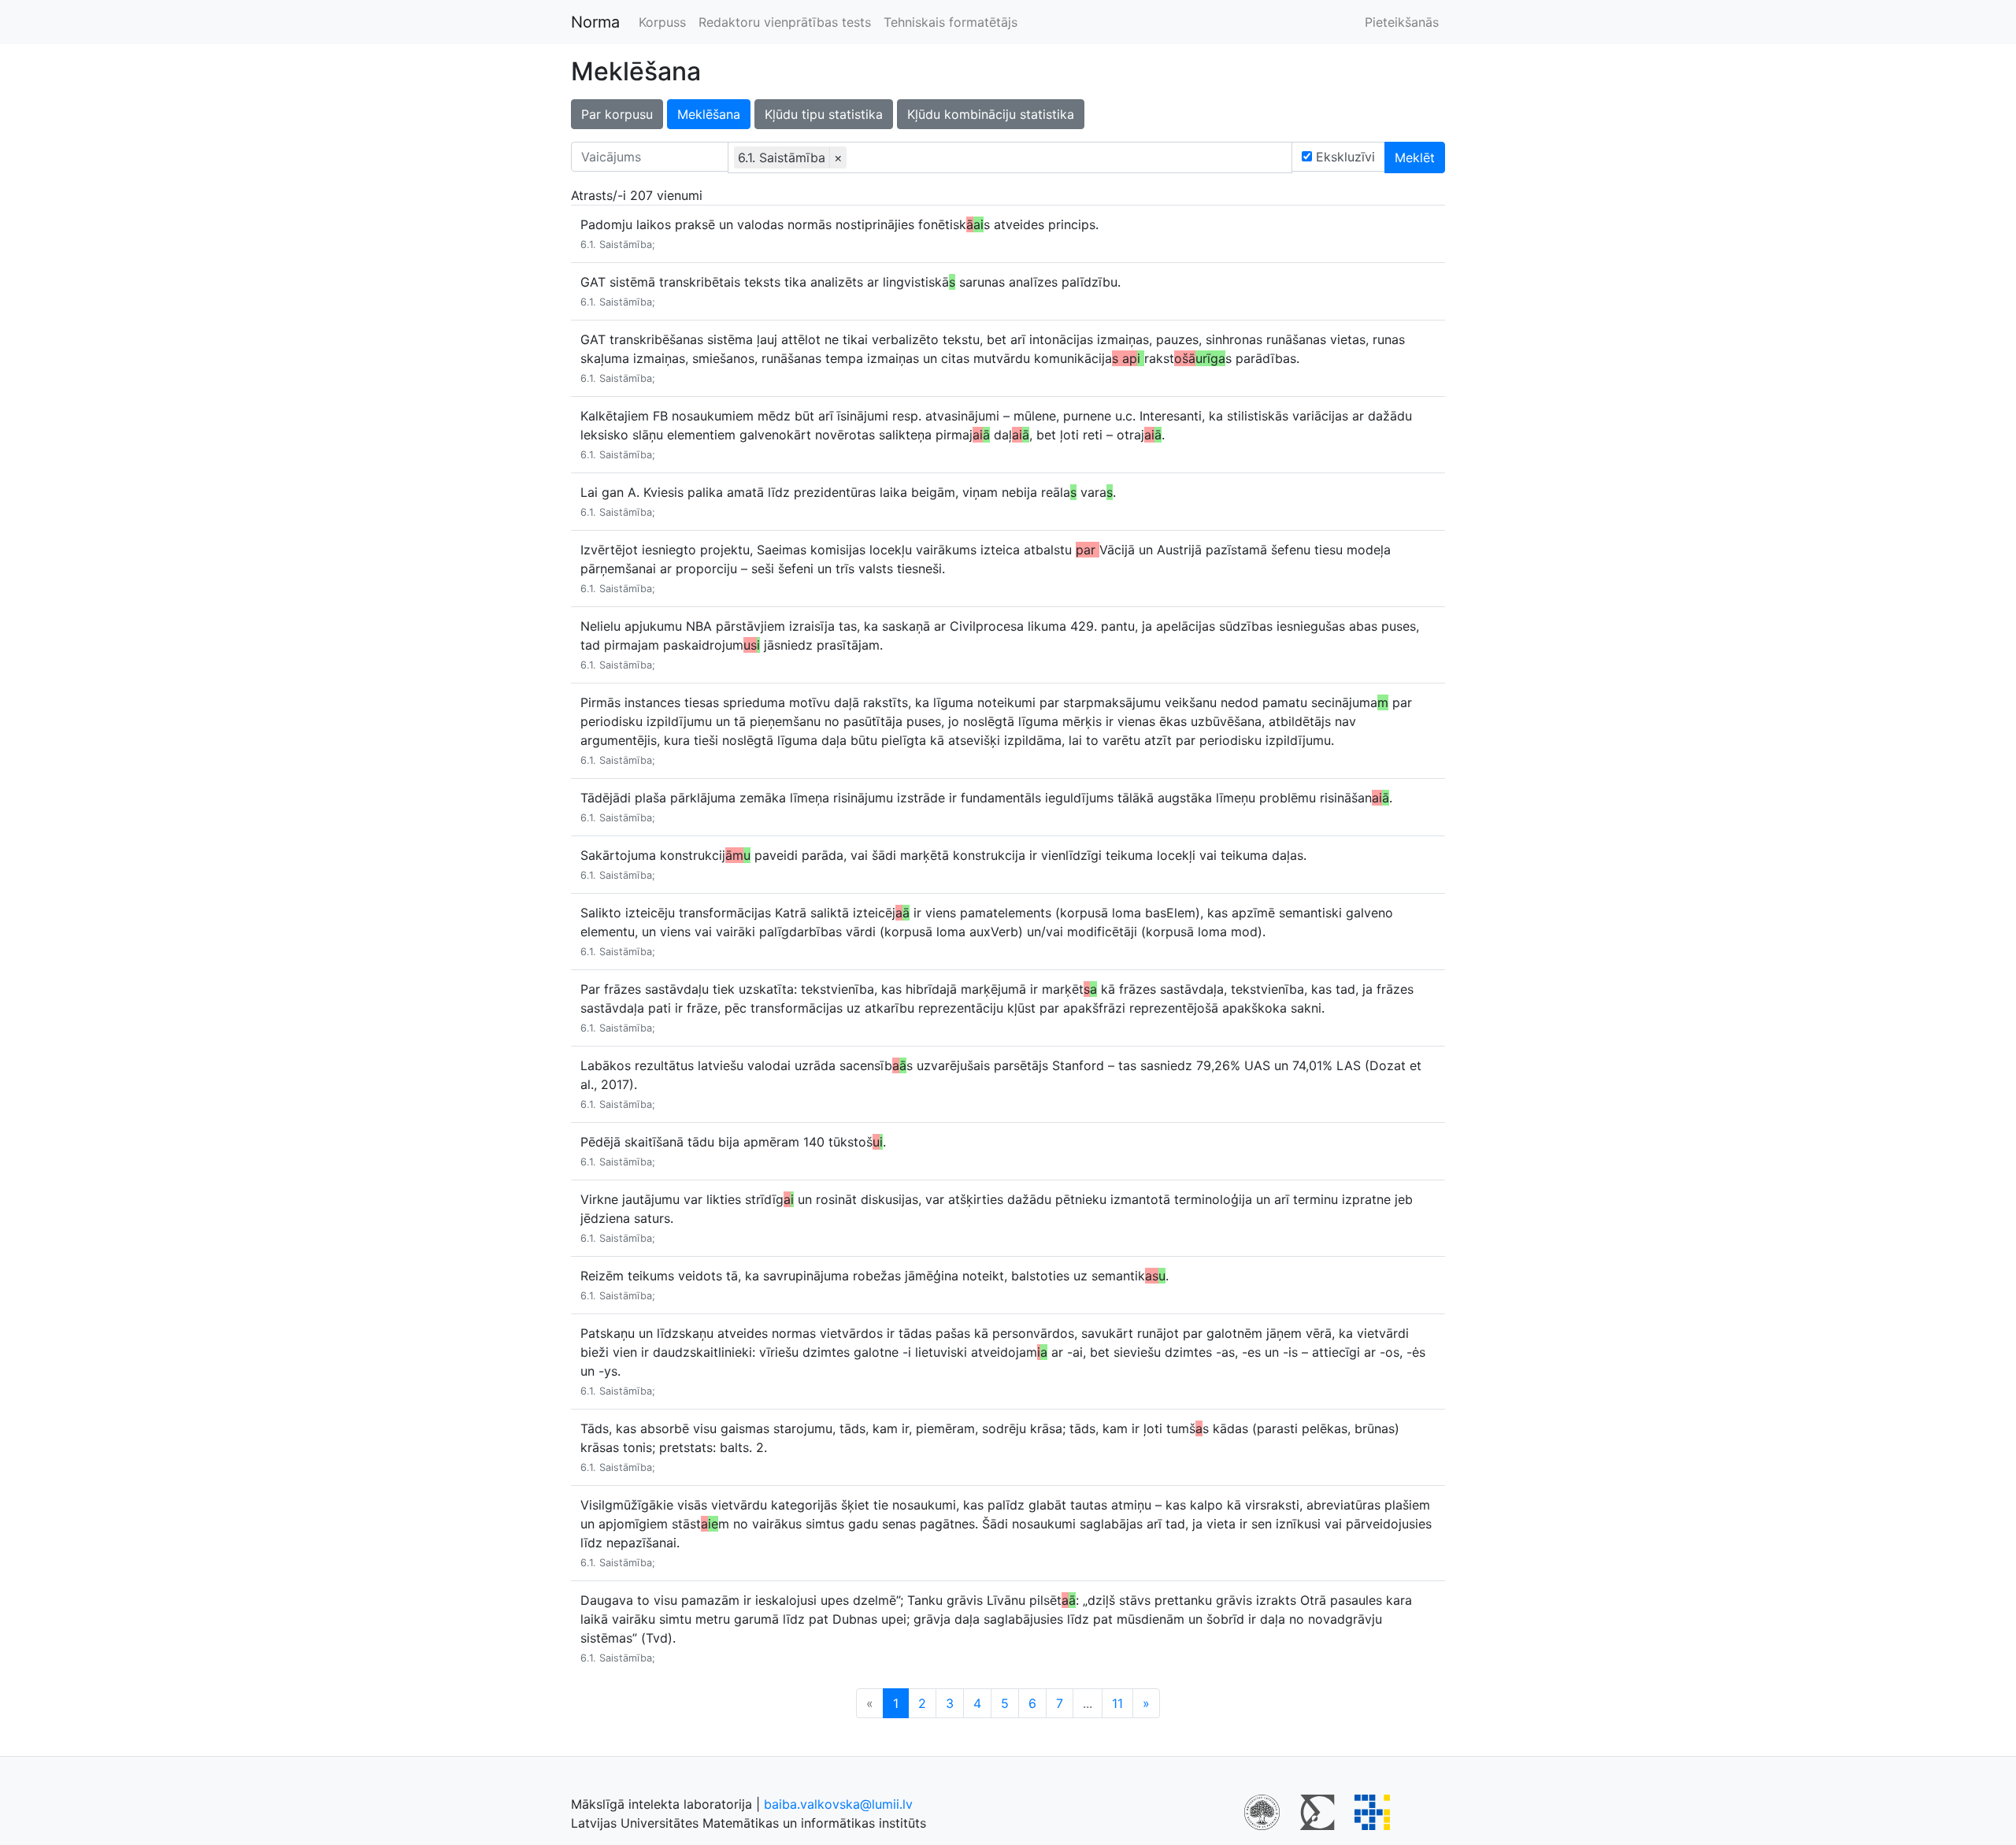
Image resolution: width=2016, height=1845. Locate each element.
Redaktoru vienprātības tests (785, 22)
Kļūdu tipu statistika (824, 114)
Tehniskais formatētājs (951, 22)
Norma (595, 22)
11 (1117, 1703)
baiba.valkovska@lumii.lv (838, 1804)
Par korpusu (617, 114)
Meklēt (1415, 157)
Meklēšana (709, 114)
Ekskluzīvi (1343, 157)
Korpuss (662, 22)
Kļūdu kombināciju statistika (991, 114)
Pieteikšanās (1402, 22)
